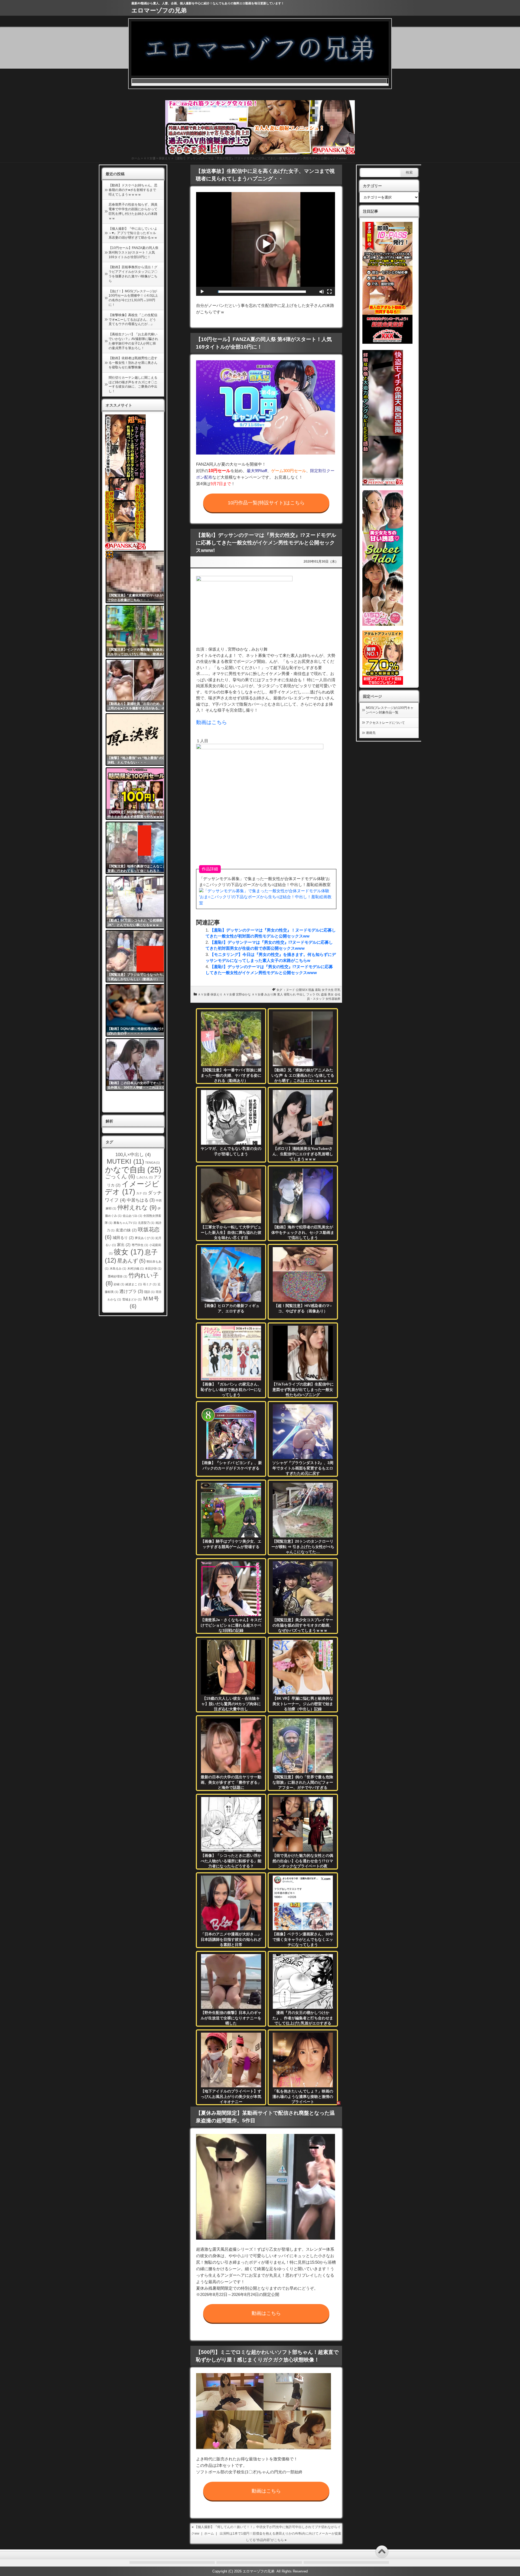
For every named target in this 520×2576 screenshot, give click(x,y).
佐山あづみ (132, 1216)
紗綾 (119, 1284)
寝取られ (290, 994)
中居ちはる (141, 1200)
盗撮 (324, 994)
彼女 (129, 1252)
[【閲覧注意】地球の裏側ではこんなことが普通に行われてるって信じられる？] (139, 848)
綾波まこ (134, 1284)
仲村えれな (137, 1207)
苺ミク (150, 1284)
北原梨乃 (146, 1223)
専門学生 (140, 1245)
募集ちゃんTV (125, 1223)
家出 (124, 1245)
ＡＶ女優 (149, 158)
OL (318, 994)
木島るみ (118, 1268)
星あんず (131, 1261)
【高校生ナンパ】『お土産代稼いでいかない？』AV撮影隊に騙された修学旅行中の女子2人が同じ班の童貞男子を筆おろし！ (133, 341)
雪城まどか (132, 1299)
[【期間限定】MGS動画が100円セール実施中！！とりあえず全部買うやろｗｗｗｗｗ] (139, 794)
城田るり (123, 1238)
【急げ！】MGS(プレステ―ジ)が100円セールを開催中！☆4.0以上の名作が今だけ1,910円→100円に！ (133, 298)
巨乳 (337, 990)
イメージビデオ (132, 1188)
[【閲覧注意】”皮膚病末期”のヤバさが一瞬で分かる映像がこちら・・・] (139, 577)
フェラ (311, 994)
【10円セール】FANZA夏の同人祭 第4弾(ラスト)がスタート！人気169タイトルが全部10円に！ (134, 252)
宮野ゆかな (243, 994)
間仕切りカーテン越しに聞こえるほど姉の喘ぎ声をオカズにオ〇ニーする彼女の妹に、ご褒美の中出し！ (133, 384)
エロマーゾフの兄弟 (159, 10)
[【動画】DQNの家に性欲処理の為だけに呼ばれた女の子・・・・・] (139, 1010)
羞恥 (318, 990)
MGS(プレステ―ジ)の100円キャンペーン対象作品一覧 (390, 710)
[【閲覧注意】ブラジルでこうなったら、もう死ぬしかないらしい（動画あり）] (139, 956)
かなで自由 (133, 1169)
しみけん (144, 1177)
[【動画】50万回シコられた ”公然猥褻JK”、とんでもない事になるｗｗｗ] (139, 902)
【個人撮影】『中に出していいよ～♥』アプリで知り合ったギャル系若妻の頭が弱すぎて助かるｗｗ (133, 233)
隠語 (149, 1292)
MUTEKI (125, 1161)
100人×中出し (133, 1154)
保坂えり (165, 158)
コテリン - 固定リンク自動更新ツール (109, 554)
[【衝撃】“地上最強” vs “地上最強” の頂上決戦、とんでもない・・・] (139, 739)
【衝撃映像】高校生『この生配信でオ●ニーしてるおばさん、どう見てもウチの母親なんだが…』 (133, 320)
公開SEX (302, 990)
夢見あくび (145, 1238)
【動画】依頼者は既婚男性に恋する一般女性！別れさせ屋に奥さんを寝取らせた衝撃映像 (133, 363)
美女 (331, 994)
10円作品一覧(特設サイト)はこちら (266, 503)
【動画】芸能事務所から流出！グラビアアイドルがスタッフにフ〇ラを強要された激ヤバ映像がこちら (133, 274)
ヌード (290, 990)
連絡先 (371, 733)
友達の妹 (126, 1230)
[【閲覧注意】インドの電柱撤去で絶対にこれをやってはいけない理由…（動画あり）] (139, 631)
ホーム (136, 158)
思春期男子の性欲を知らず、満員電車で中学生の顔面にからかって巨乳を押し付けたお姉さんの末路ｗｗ (133, 211)
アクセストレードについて (385, 723)
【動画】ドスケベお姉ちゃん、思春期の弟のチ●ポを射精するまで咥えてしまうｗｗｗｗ (133, 190)
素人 (280, 994)
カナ (142, 1193)
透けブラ (131, 1291)
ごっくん (120, 1176)
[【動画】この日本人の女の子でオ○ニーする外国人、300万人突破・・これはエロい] (139, 1065)
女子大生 (328, 990)
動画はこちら (212, 722)
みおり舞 (270, 994)
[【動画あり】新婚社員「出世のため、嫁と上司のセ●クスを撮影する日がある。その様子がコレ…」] (139, 685)
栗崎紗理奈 (118, 1276)
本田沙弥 (153, 1268)
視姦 (311, 990)
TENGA (152, 1163)
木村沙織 (136, 1268)
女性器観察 (333, 999)
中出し (301, 994)
